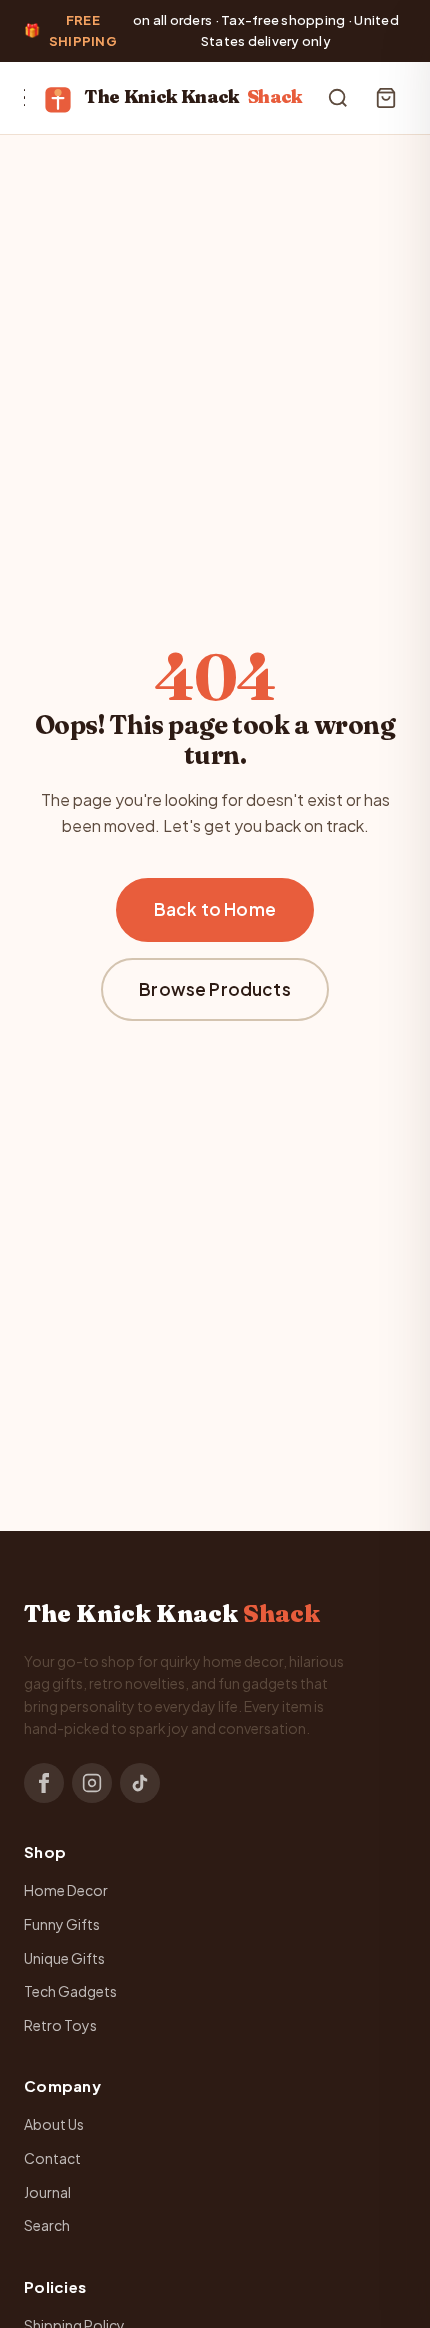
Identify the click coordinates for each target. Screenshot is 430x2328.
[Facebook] (44, 1783)
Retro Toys (60, 2025)
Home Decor (66, 1890)
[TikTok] (140, 1783)
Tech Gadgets (70, 1991)
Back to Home (215, 909)
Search (47, 2225)
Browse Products (215, 989)
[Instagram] (92, 1783)
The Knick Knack (193, 96)
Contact (52, 2158)
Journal (47, 2192)
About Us (54, 2124)
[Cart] (386, 98)
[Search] (338, 98)
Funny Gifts (62, 1924)
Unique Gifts (64, 1958)
